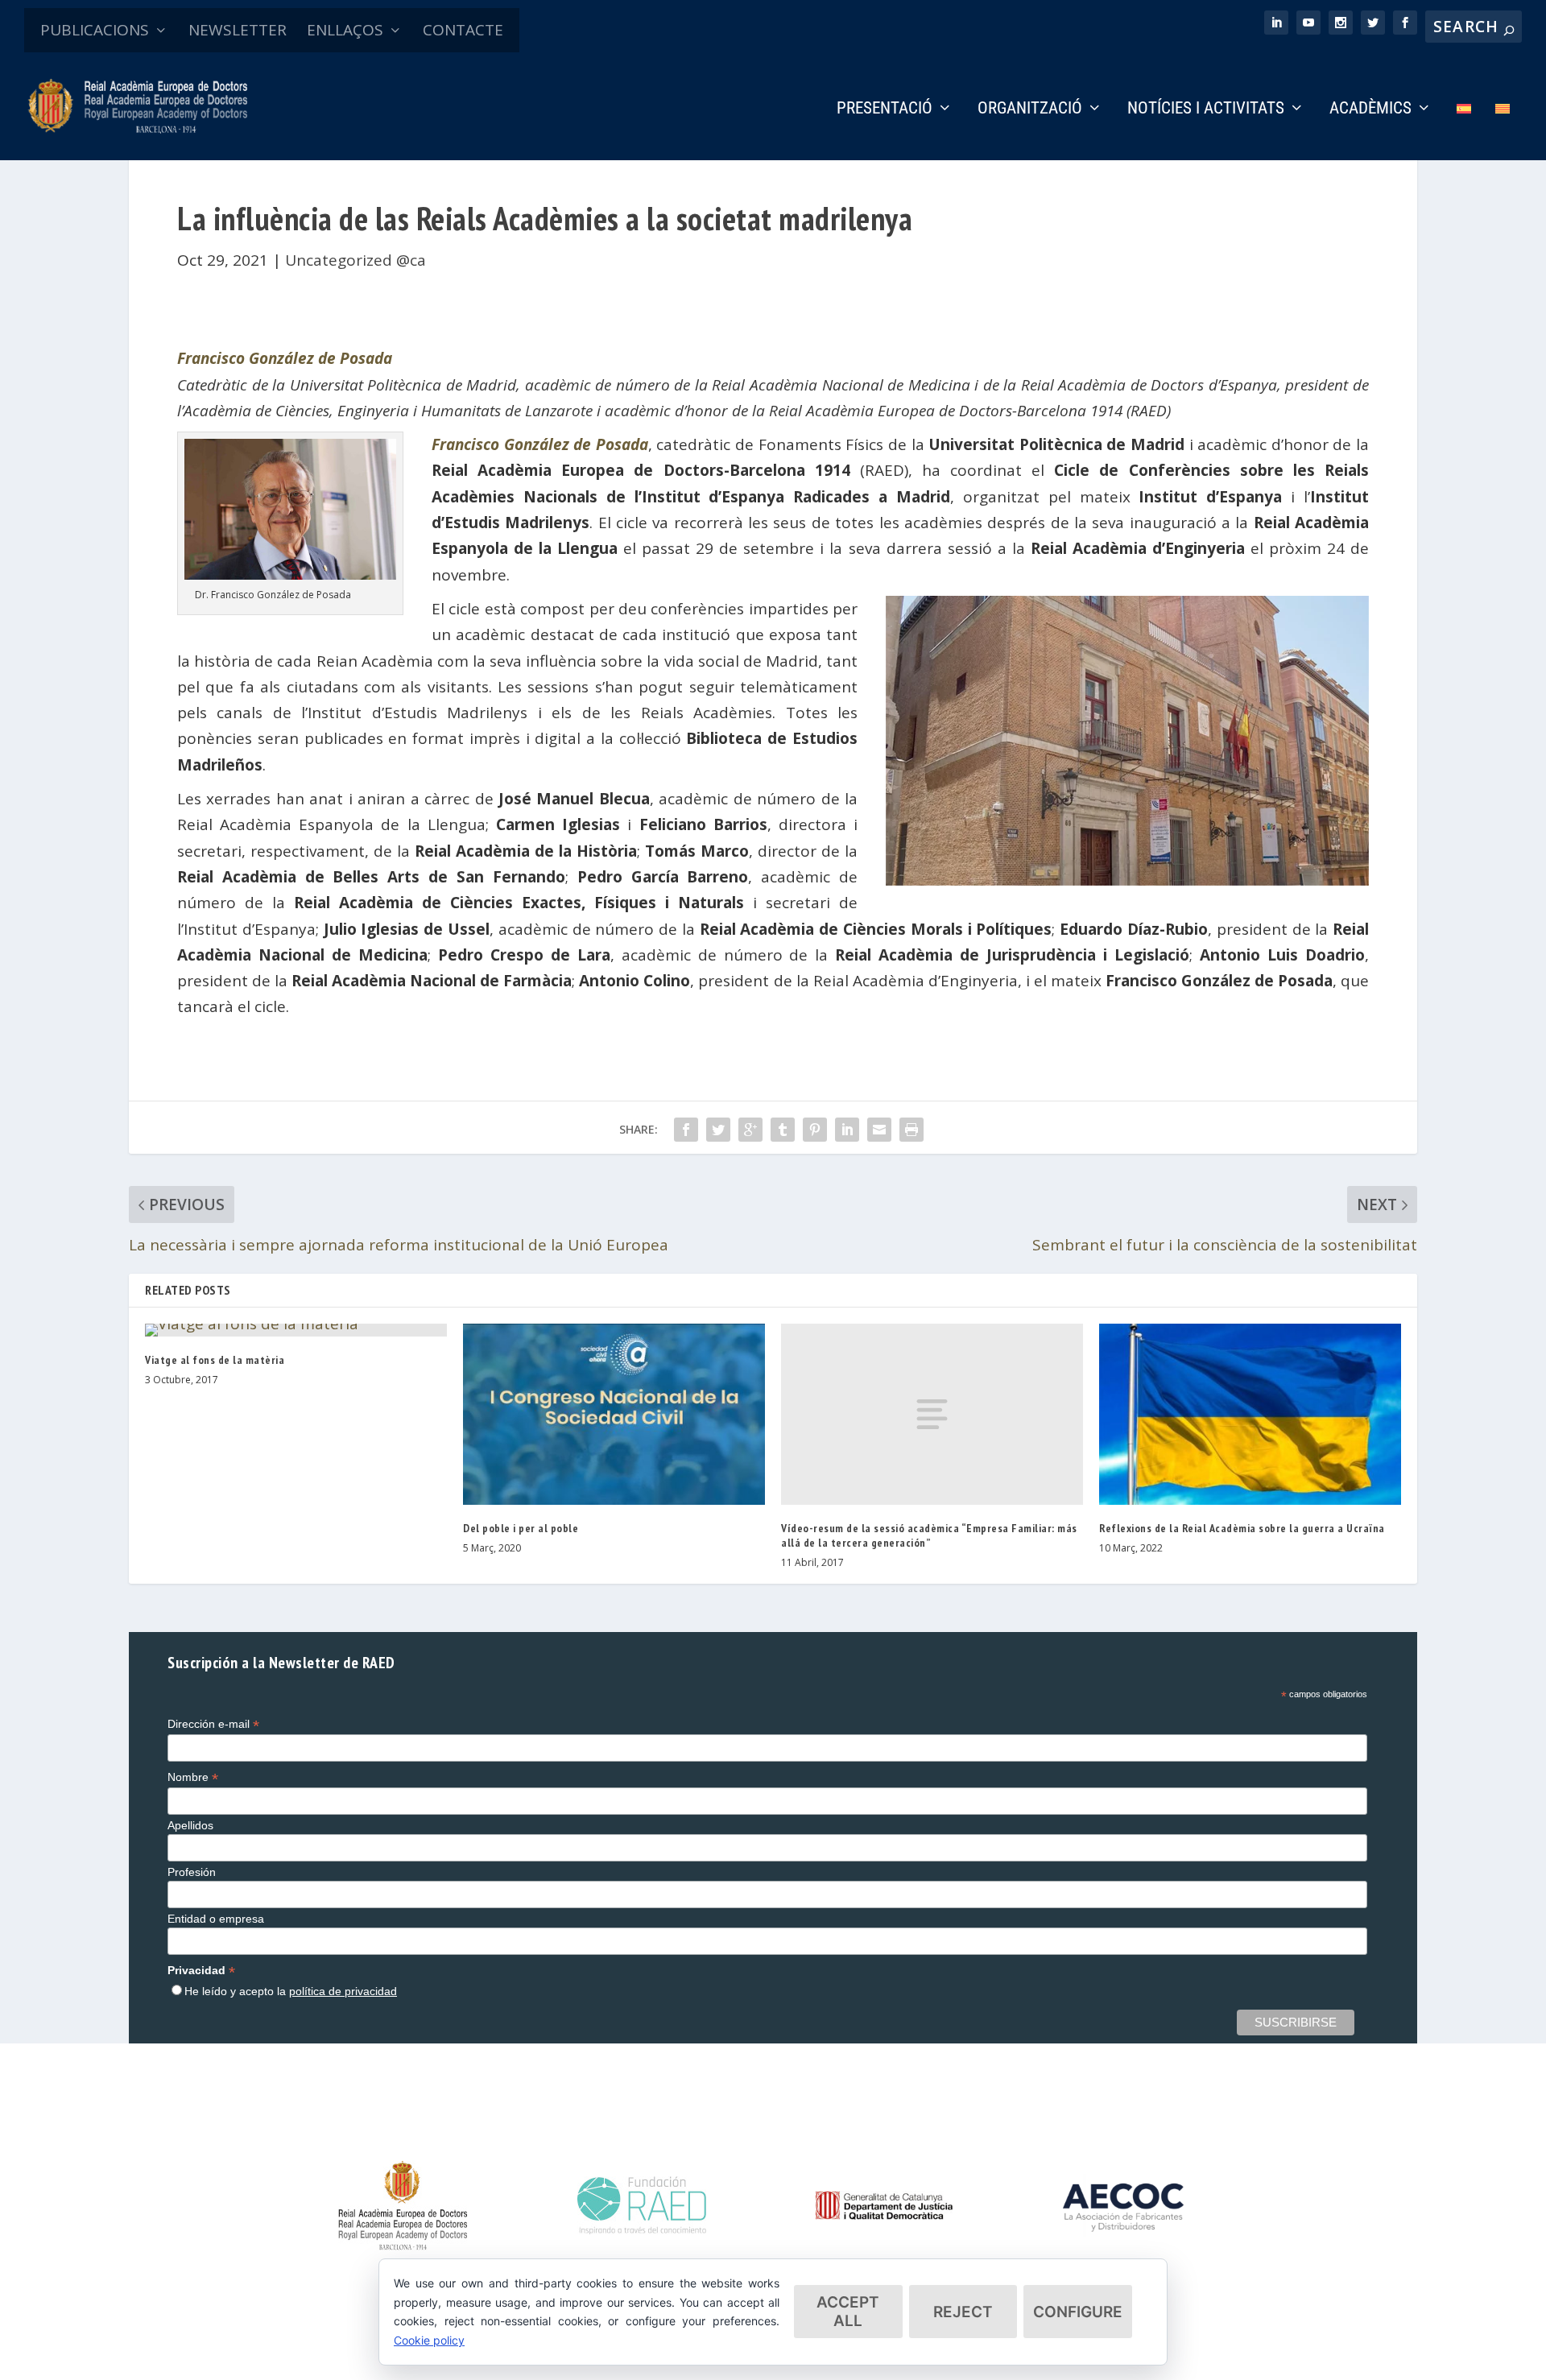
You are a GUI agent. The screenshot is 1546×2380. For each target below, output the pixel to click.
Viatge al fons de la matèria (215, 1360)
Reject (963, 2312)
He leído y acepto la (291, 1991)
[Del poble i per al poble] (614, 1414)
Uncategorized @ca (355, 260)
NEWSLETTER (238, 30)
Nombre (193, 1777)
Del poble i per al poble (521, 1528)
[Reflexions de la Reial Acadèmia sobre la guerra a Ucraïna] (1250, 1414)
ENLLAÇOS (345, 30)
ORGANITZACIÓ (1030, 109)
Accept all (848, 2312)
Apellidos (190, 1825)
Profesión (192, 1872)
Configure (1078, 2312)
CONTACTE (463, 30)
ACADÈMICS (1370, 109)
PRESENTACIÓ (885, 109)
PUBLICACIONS (95, 30)
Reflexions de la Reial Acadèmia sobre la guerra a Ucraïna (1242, 1528)
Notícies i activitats (1206, 109)
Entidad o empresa (216, 1919)
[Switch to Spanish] (1464, 131)
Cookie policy (429, 2340)
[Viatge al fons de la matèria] (296, 1330)
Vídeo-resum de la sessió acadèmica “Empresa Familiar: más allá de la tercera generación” (929, 1535)
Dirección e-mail (213, 1724)
